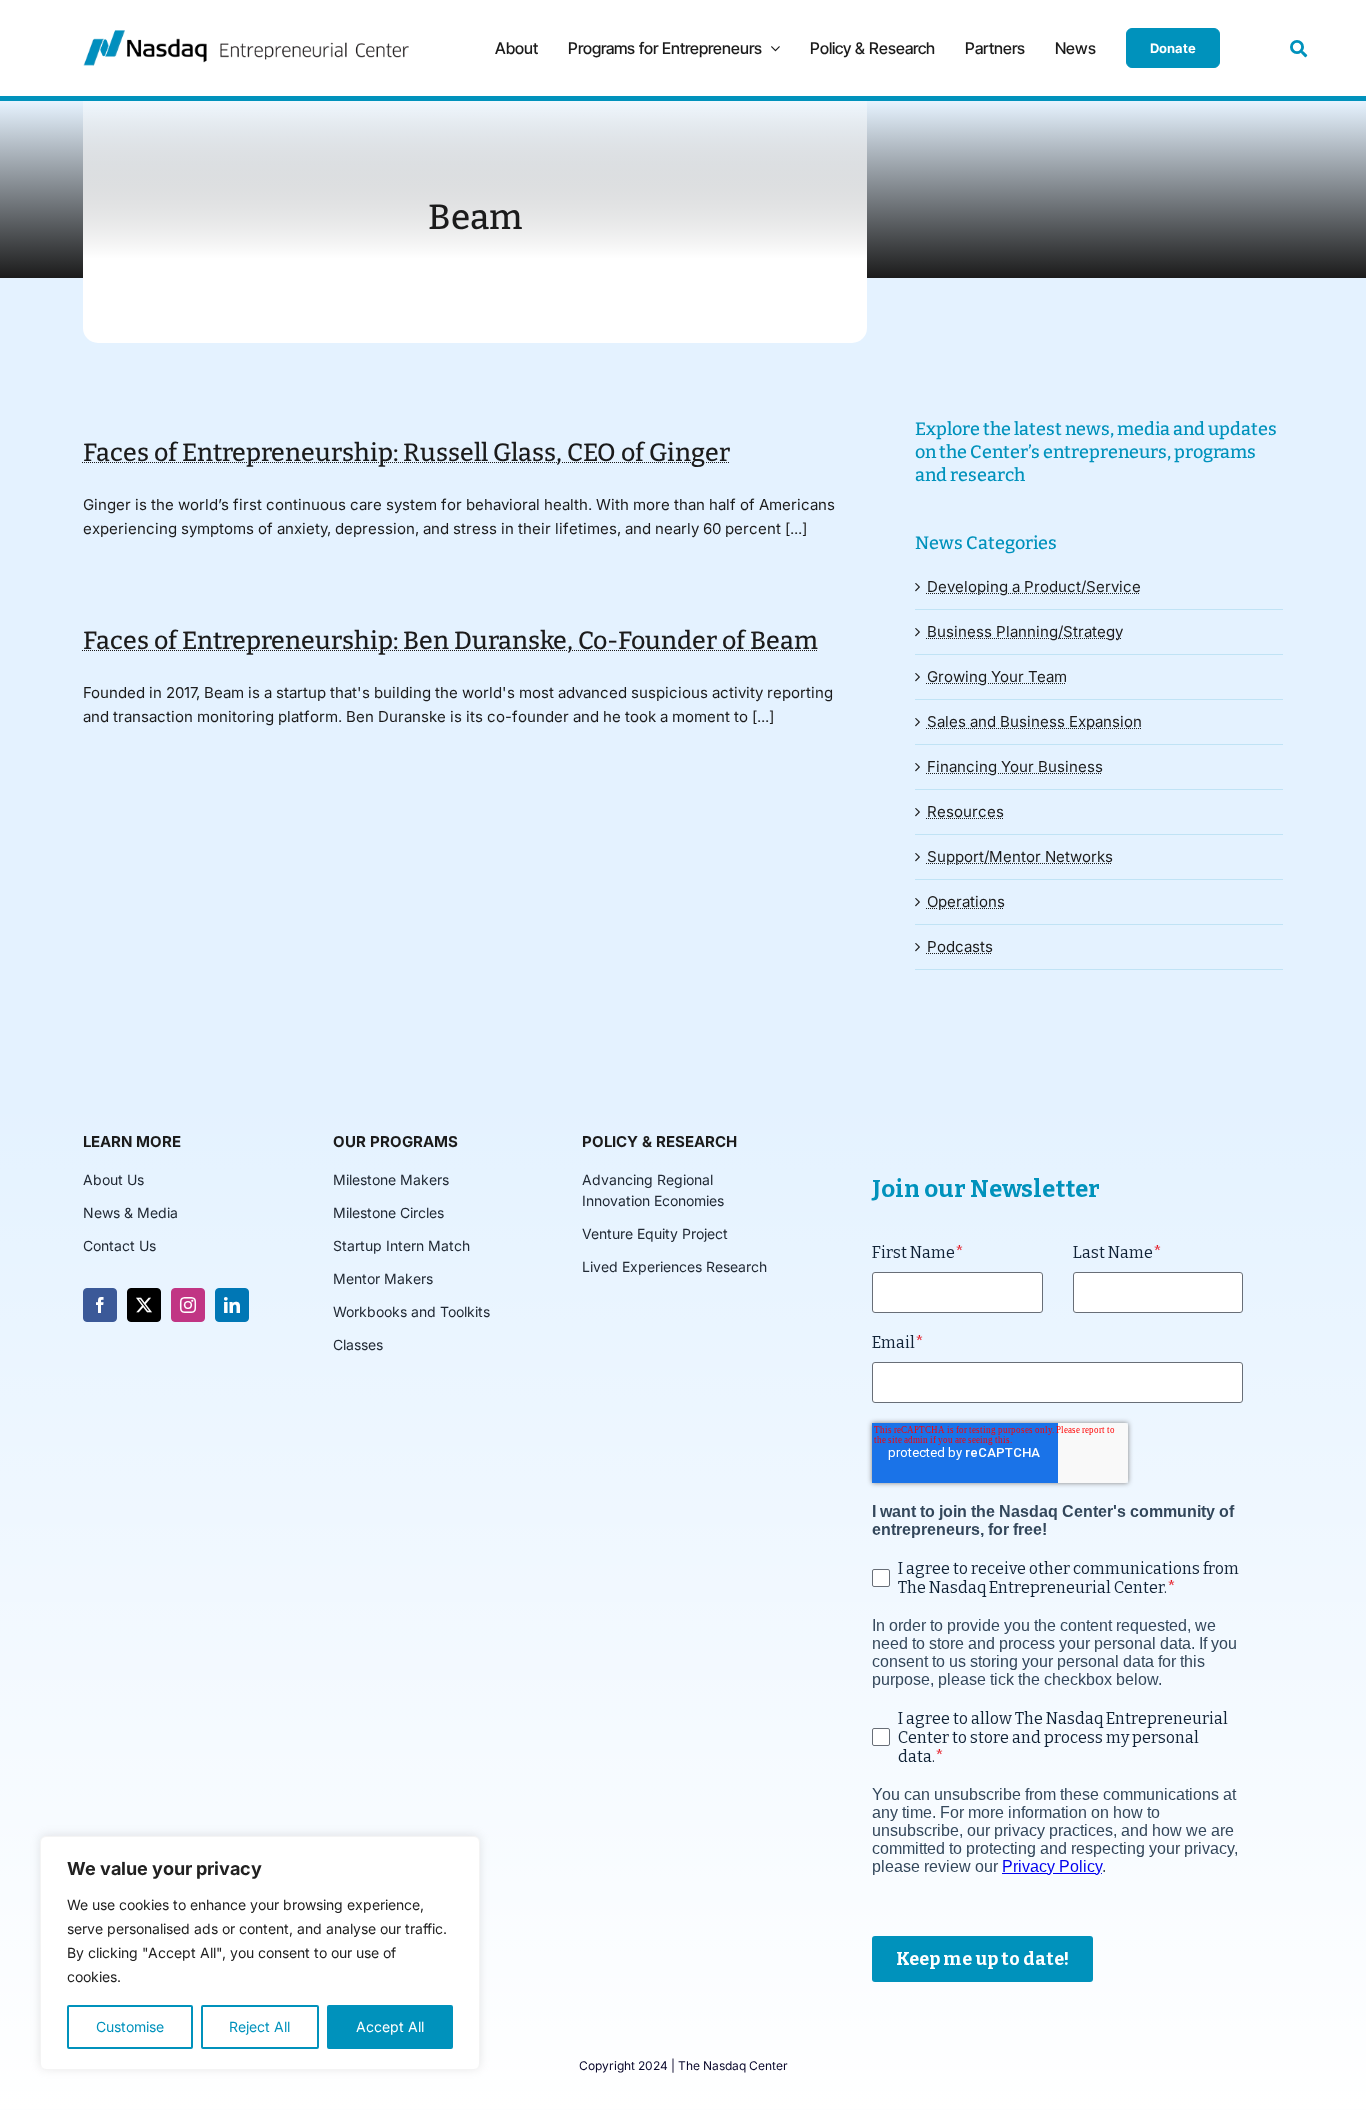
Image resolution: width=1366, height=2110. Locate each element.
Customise (130, 2026)
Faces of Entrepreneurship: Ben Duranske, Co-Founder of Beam (450, 641)
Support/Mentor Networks (1020, 856)
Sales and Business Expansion (1034, 721)
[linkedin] (232, 1305)
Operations (966, 901)
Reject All (259, 2026)
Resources (965, 811)
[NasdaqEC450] (246, 37)
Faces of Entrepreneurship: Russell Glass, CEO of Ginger (406, 453)
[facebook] (100, 1305)
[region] (260, 1953)
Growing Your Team (997, 676)
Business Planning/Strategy (1025, 631)
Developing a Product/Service (1034, 586)
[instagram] (188, 1305)
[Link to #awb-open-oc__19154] (1298, 48)
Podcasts (960, 946)
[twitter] (144, 1305)
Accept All (390, 2026)
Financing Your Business (1015, 766)
